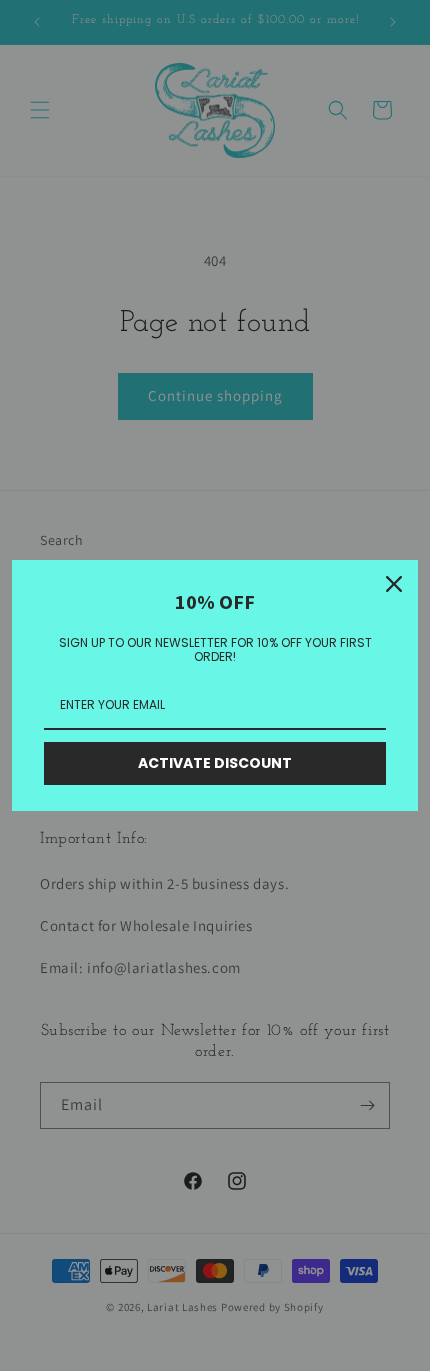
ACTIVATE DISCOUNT (215, 763)
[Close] (394, 584)
